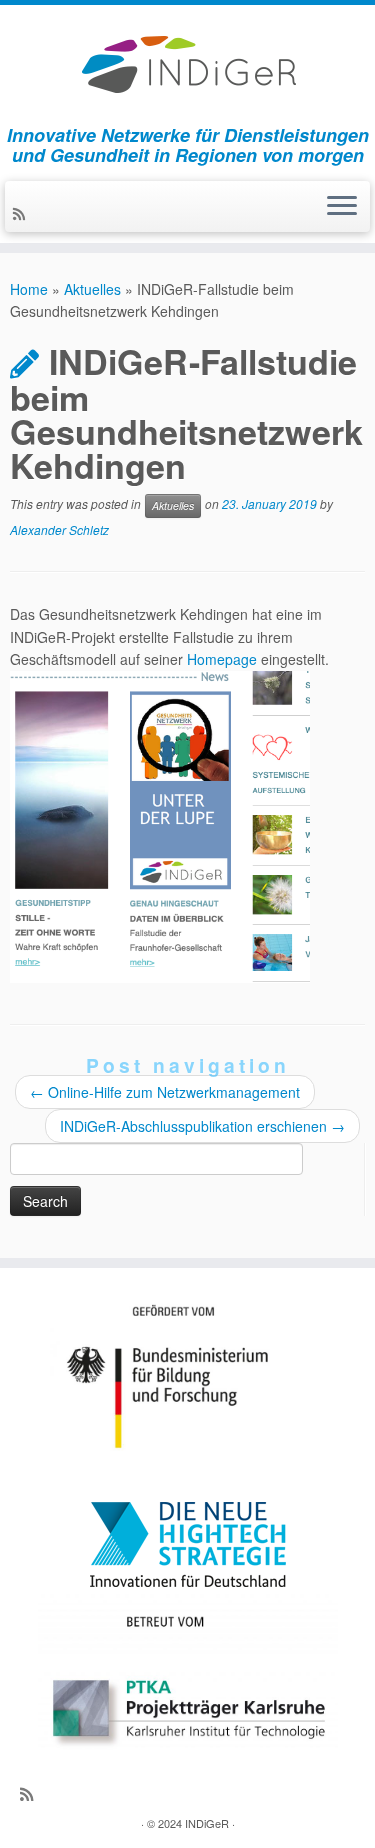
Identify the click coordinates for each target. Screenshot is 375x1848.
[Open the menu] (342, 207)
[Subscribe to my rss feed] (22, 213)
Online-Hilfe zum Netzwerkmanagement (165, 1092)
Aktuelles (92, 289)
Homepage (222, 659)
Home (29, 289)
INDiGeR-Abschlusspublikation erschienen (202, 1126)
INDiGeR (207, 1823)
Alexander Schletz (59, 529)
